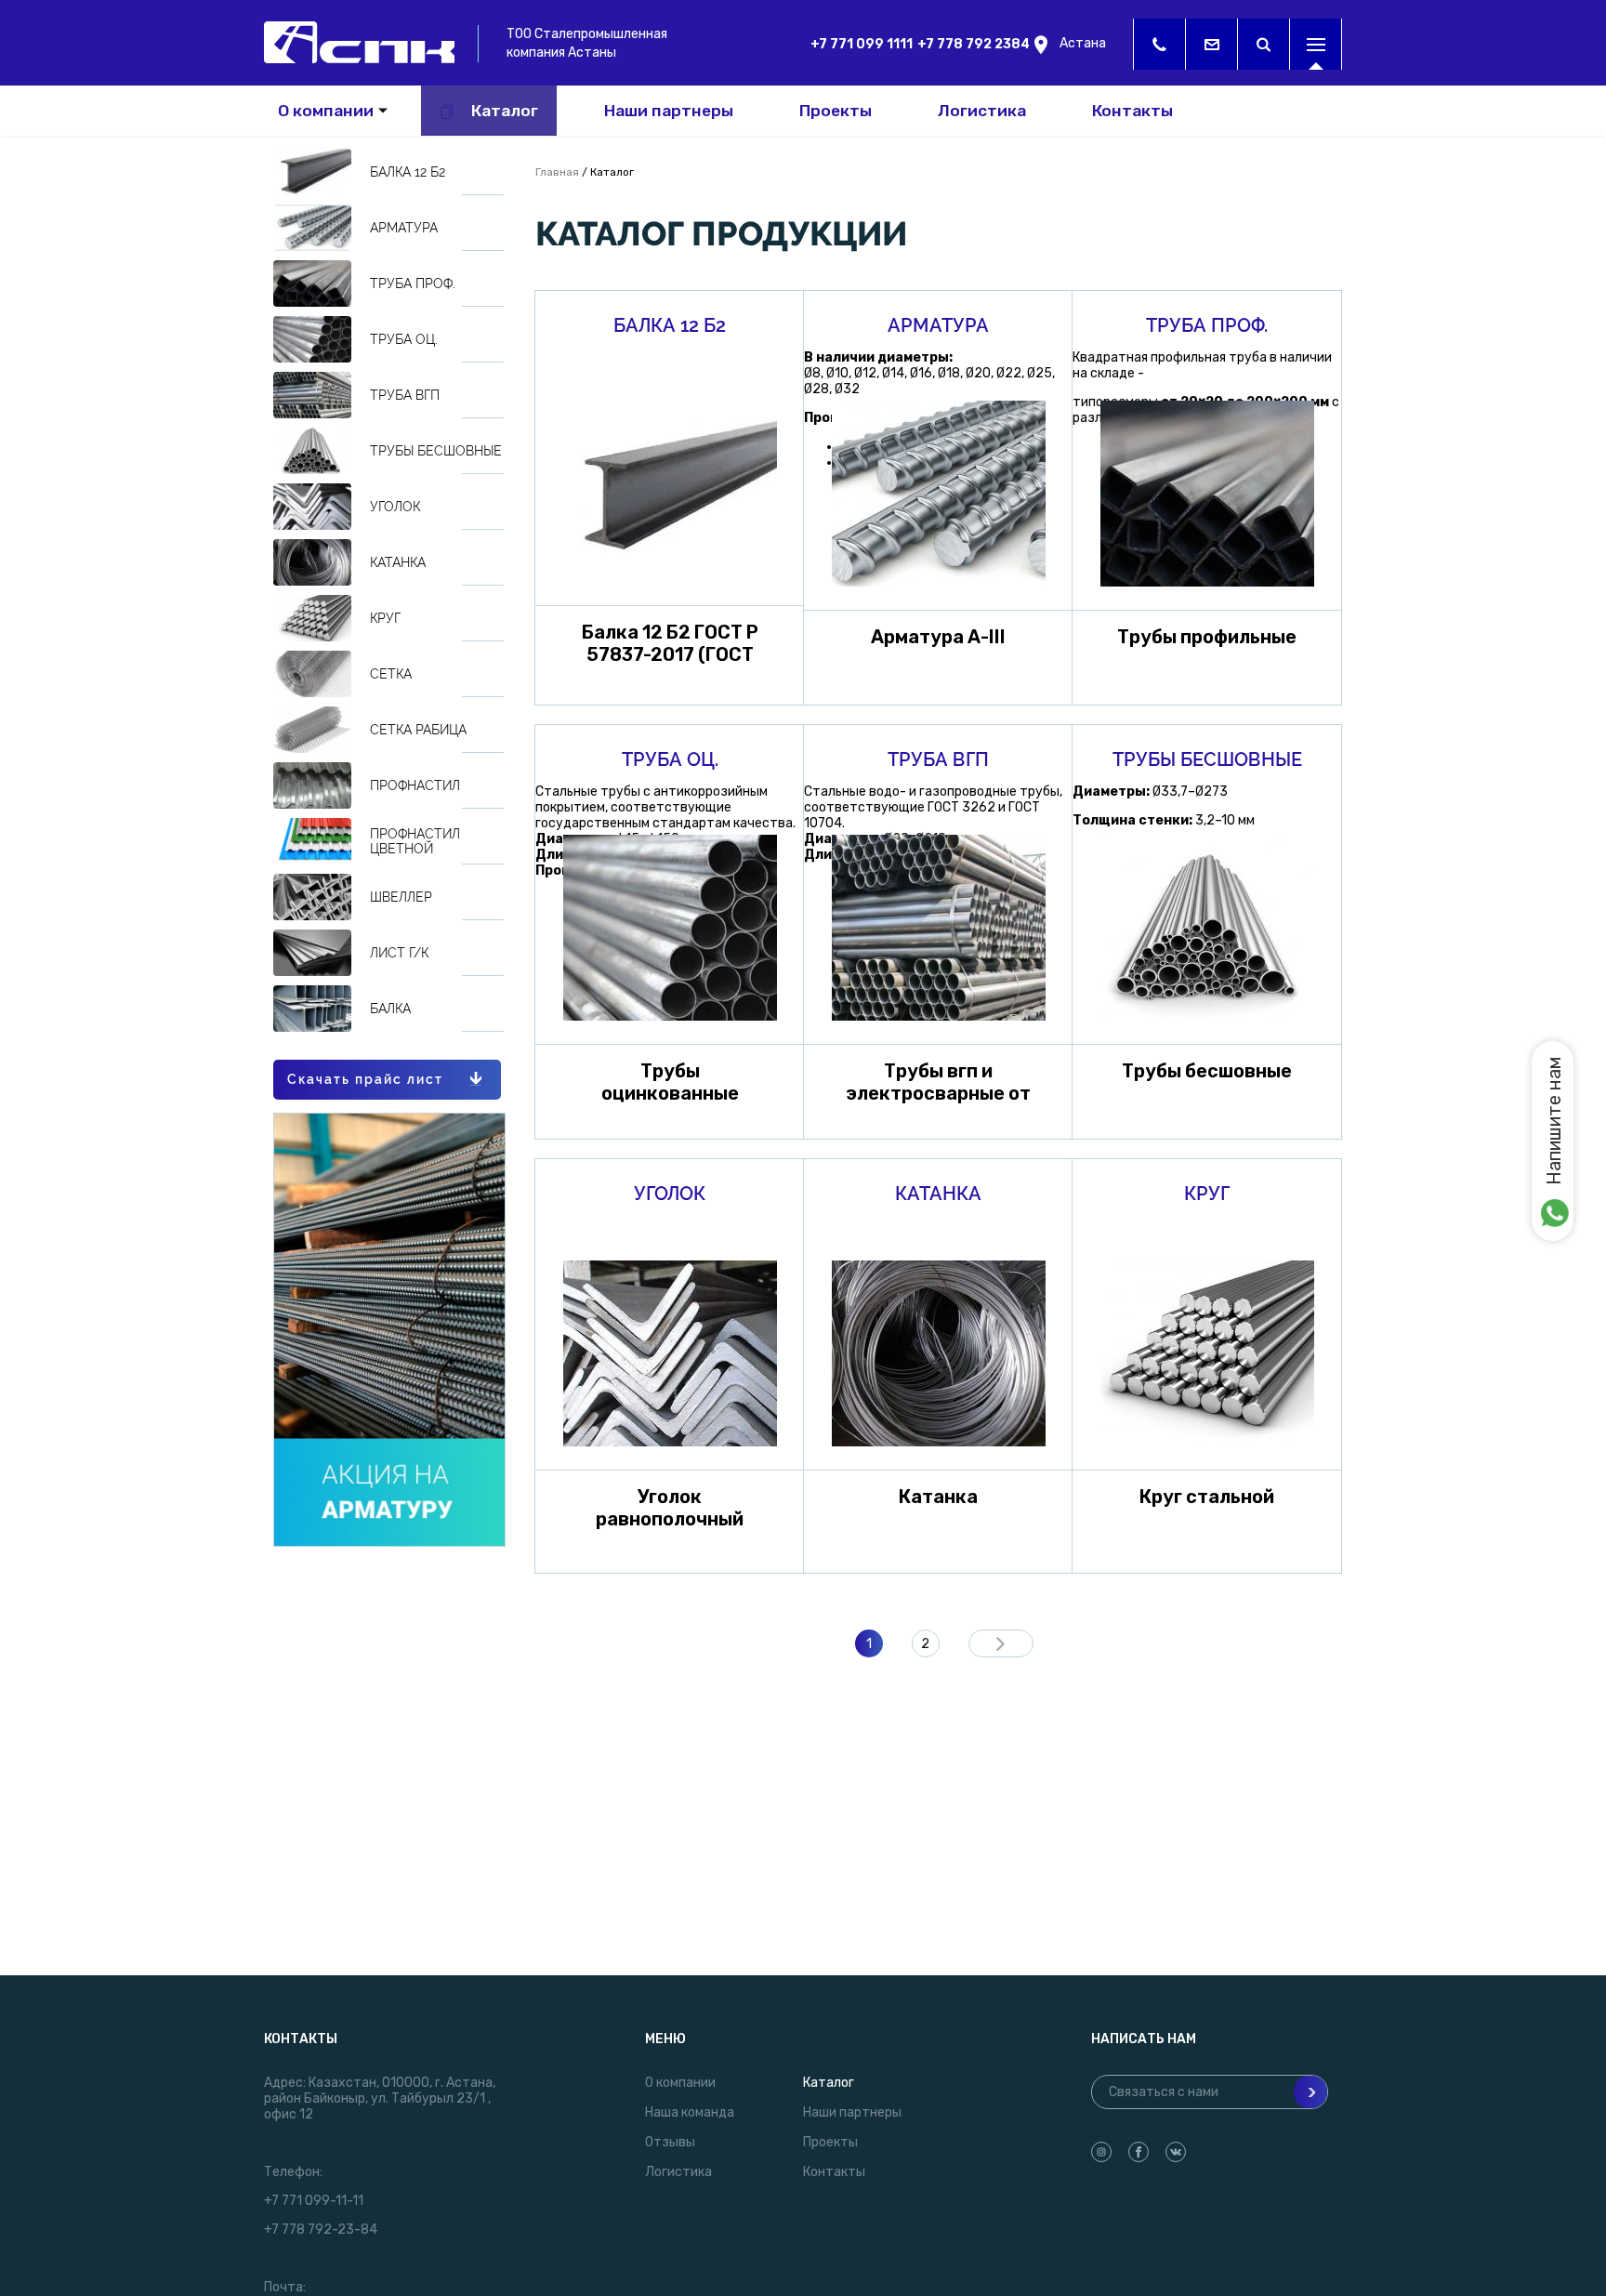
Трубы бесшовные (436, 451)
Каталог (505, 111)
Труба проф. (413, 284)
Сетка (391, 674)
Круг (385, 618)
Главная (557, 172)
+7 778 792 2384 (974, 44)
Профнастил (415, 785)
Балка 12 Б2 (408, 172)
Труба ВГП (405, 395)
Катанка (398, 562)
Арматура (404, 228)
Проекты (836, 111)
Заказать (670, 489)
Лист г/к (399, 953)
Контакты (1132, 111)
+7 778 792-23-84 (321, 2230)
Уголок (395, 507)
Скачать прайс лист (365, 1079)
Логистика (982, 111)
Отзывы (670, 2142)
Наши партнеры (669, 111)
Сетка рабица (418, 730)
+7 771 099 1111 (862, 44)
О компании (326, 111)
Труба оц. (404, 339)
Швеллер (401, 897)
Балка (390, 1009)
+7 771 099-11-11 (314, 2201)
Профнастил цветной (415, 841)
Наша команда (690, 2112)
